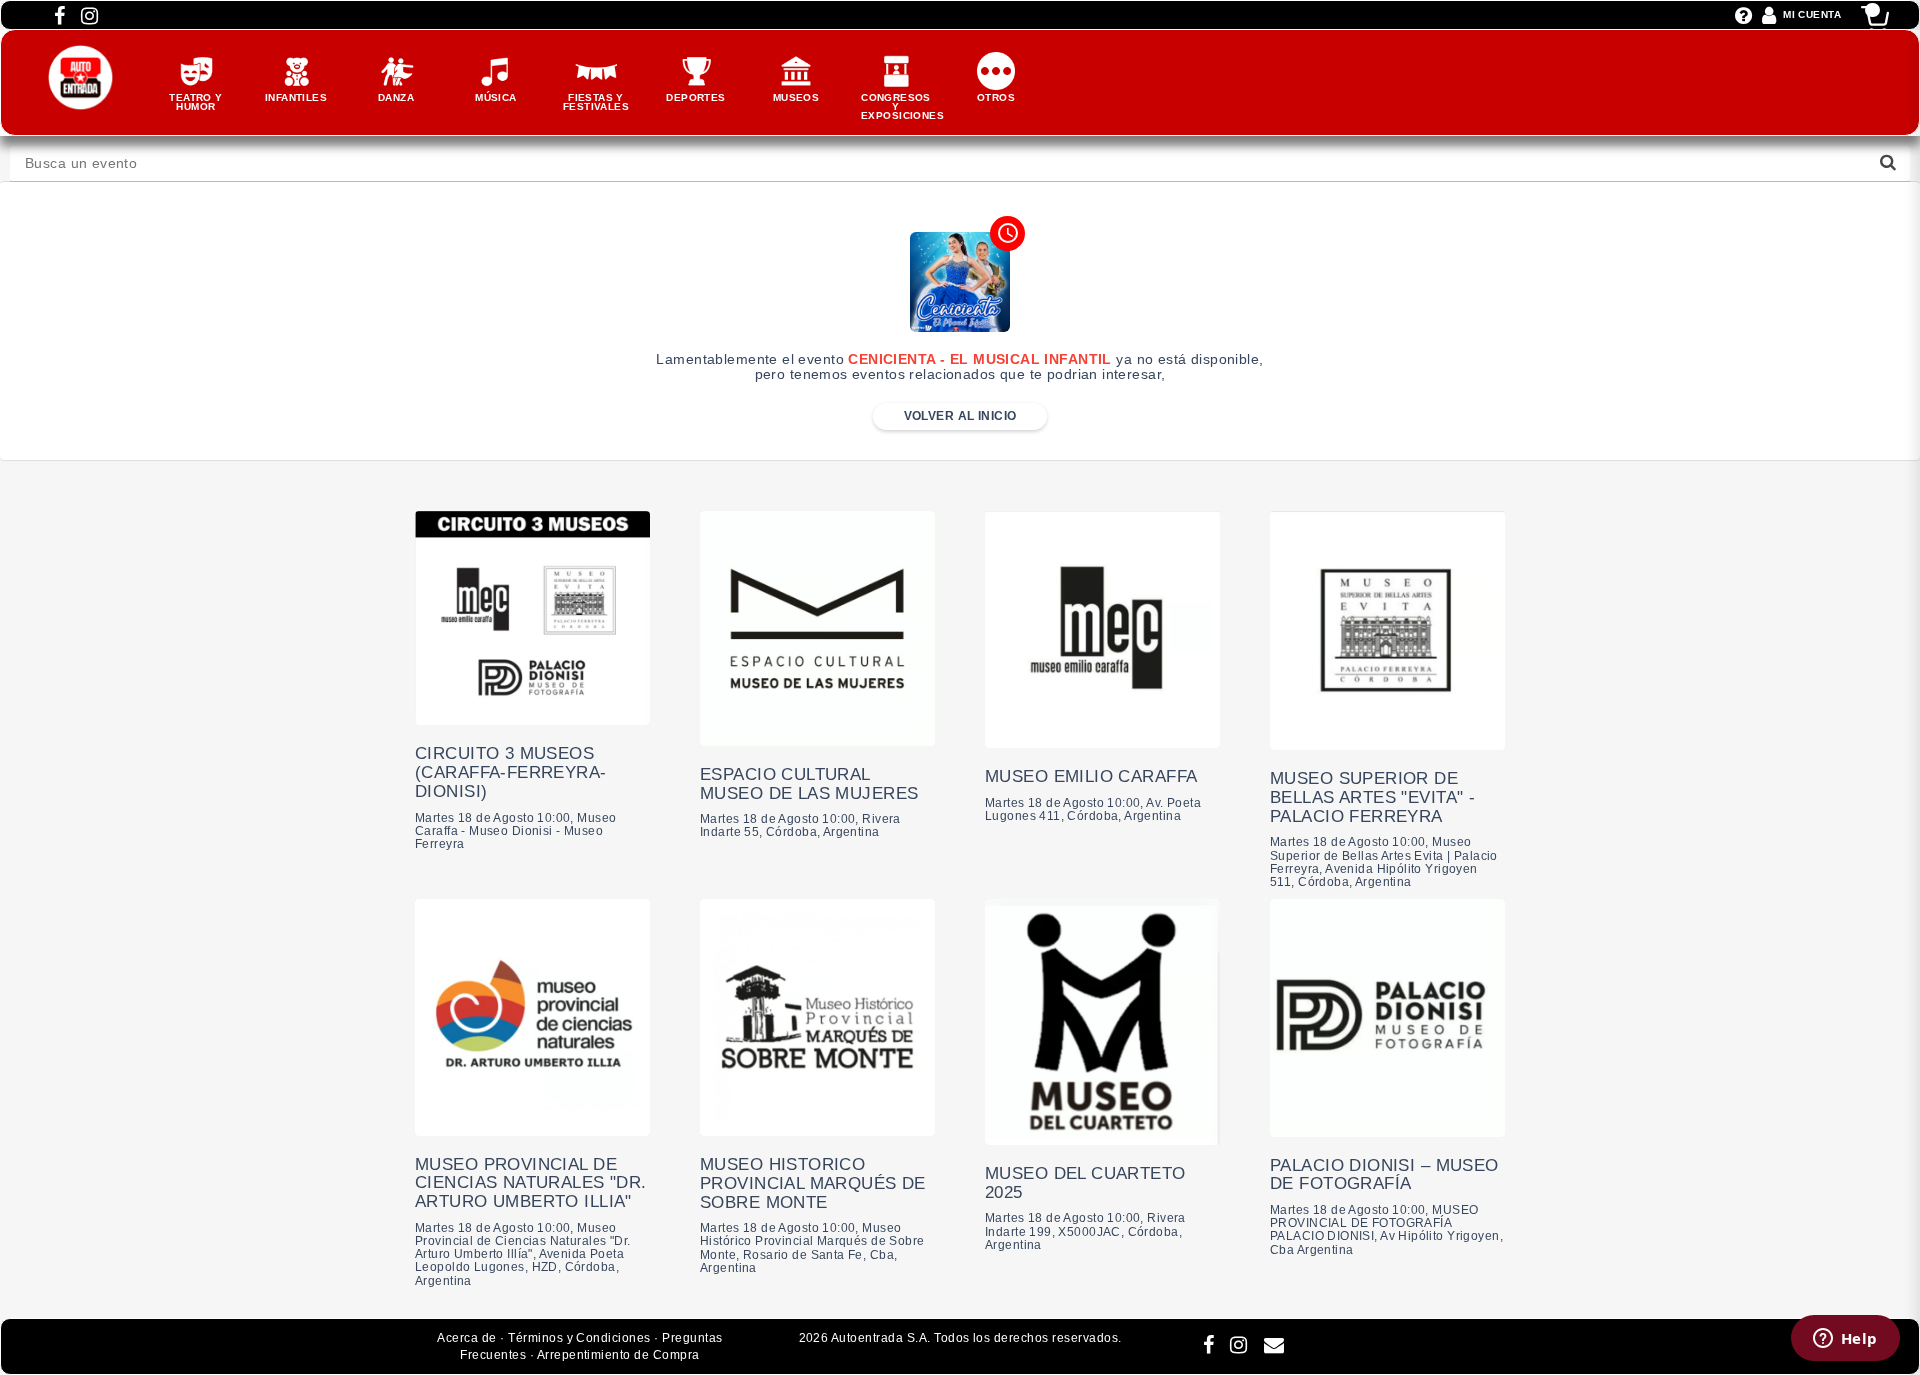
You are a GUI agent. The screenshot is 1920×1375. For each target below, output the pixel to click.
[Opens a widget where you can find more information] (1845, 1340)
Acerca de (466, 1338)
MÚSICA (496, 97)
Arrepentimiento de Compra (618, 1355)
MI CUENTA (1812, 14)
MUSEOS (796, 97)
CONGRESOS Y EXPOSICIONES (902, 106)
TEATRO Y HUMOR (195, 102)
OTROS (996, 97)
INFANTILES (296, 97)
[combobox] (960, 163)
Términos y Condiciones (579, 1338)
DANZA (396, 97)
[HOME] (81, 55)
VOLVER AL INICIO (960, 416)
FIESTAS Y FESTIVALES (596, 102)
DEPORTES (695, 97)
